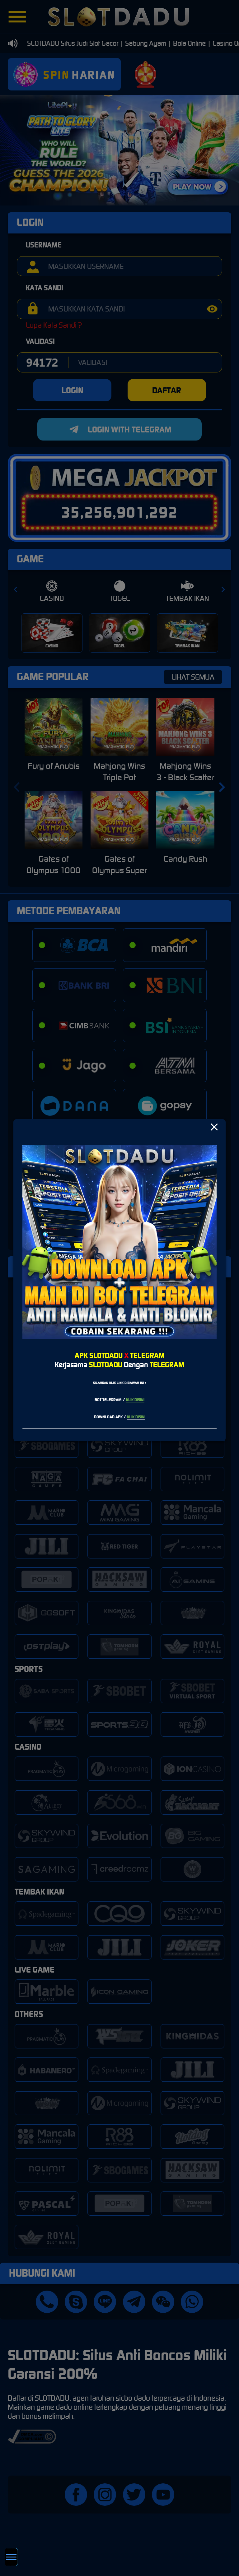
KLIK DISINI (135, 1400)
